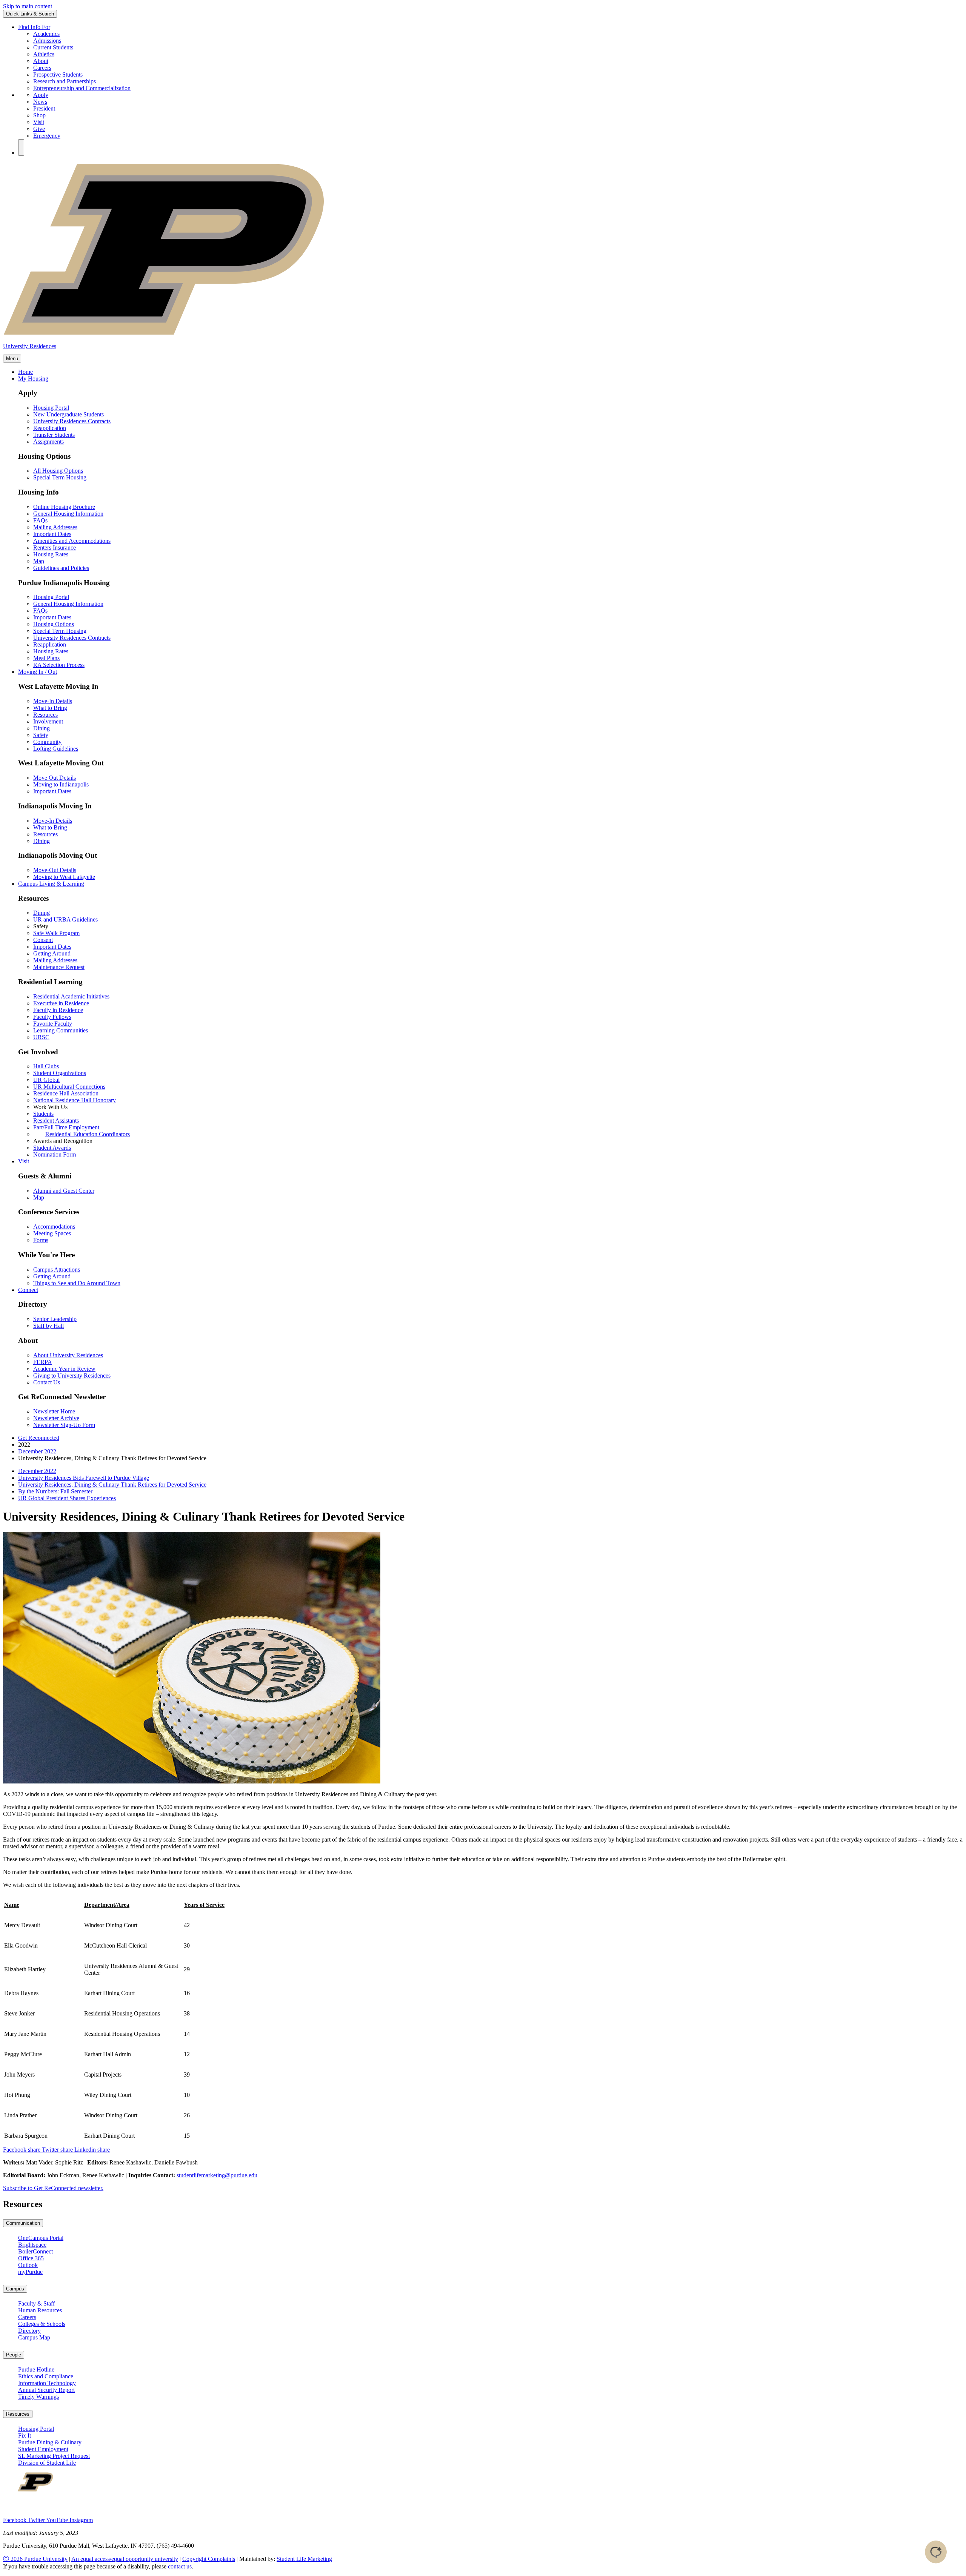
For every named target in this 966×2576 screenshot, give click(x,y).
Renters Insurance (55, 548)
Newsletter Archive (56, 1418)
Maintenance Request (59, 967)
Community (47, 742)
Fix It (25, 2435)
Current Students (53, 47)
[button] (21, 147)
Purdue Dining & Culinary (50, 2442)
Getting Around (52, 953)
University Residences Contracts (72, 421)
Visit (39, 122)
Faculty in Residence (58, 1010)
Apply (41, 95)
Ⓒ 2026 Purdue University (35, 2559)
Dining (42, 728)
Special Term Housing (60, 477)
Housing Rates (51, 554)
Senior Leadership (55, 1319)
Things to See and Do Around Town (77, 1283)
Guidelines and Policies (61, 568)
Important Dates (52, 534)
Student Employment (43, 2449)
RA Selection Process (59, 665)
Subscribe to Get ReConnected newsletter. (53, 2188)
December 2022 (37, 1451)
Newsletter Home (54, 1411)
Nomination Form (55, 1154)
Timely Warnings (38, 2397)
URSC (41, 1037)
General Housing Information (68, 514)
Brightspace (32, 2245)
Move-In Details (53, 701)
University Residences (30, 346)
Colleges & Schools (42, 2324)
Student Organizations (60, 1073)
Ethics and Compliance (46, 2376)
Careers (42, 68)
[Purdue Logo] (483, 334)
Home (25, 372)
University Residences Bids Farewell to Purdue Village (84, 1478)
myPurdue (30, 2272)
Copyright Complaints (209, 2559)
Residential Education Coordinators (88, 1134)
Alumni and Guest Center (64, 1191)
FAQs (40, 520)
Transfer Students (54, 435)
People (14, 2355)
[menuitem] (491, 1471)
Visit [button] (24, 1161)
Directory (29, 2331)
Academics (46, 34)
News (40, 102)
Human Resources (40, 2310)
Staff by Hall (48, 1326)
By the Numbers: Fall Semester (55, 1491)
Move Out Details (55, 778)
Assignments (48, 442)
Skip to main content (28, 6)
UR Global (46, 1080)
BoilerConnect (35, 2251)
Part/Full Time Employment (66, 1127)
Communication (23, 2223)
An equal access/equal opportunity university (125, 2559)
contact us (180, 2566)
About (41, 61)
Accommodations (54, 1227)
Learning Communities (61, 1030)
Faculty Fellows (52, 1017)
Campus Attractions (57, 1270)
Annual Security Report (46, 2390)
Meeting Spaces (52, 1233)
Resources (45, 715)
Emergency (47, 136)
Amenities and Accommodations (72, 541)
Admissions (47, 41)
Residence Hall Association (66, 1093)
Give (39, 129)
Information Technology (47, 2383)
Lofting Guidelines (56, 749)
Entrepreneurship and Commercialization (82, 88)
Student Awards (52, 1148)
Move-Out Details (55, 870)
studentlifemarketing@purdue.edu (217, 2175)
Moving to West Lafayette (64, 877)
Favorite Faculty (53, 1024)
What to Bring (50, 708)
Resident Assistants (56, 1121)
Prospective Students (58, 74)
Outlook (28, 2265)
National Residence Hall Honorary (75, 1100)
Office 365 (31, 2258)
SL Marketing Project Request (54, 2456)
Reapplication (50, 428)
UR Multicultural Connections (69, 1087)
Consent (43, 940)
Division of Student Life (47, 2463)
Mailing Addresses (55, 527)
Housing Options (54, 624)
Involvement (48, 721)
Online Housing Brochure (64, 507)
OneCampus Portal (41, 2238)
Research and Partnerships (65, 81)
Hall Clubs (46, 1066)
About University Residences (68, 1355)
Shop (39, 115)
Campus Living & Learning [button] (51, 884)
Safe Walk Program (56, 933)
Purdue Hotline (36, 2369)
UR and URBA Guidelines (65, 919)
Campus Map (34, 2337)
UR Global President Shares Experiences (67, 1498)
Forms (41, 1240)
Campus (15, 2289)
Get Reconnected (39, 1438)
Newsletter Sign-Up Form (64, 1425)
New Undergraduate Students (68, 414)
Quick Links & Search (30, 14)
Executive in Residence (61, 1003)
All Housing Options (58, 471)
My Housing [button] (33, 379)
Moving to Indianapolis (61, 784)
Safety (41, 735)
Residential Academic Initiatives (71, 996)
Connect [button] (28, 1290)
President (44, 108)
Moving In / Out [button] (38, 672)
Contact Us (47, 1382)
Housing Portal (51, 408)
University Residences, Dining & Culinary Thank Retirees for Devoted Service (112, 1485)
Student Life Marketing (304, 2559)
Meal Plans (46, 658)
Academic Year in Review (64, 1369)
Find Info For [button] (34, 27)
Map (39, 561)
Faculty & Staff (36, 2303)
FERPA (43, 1362)
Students (43, 1114)
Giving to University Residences (72, 1376)
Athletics (44, 54)
